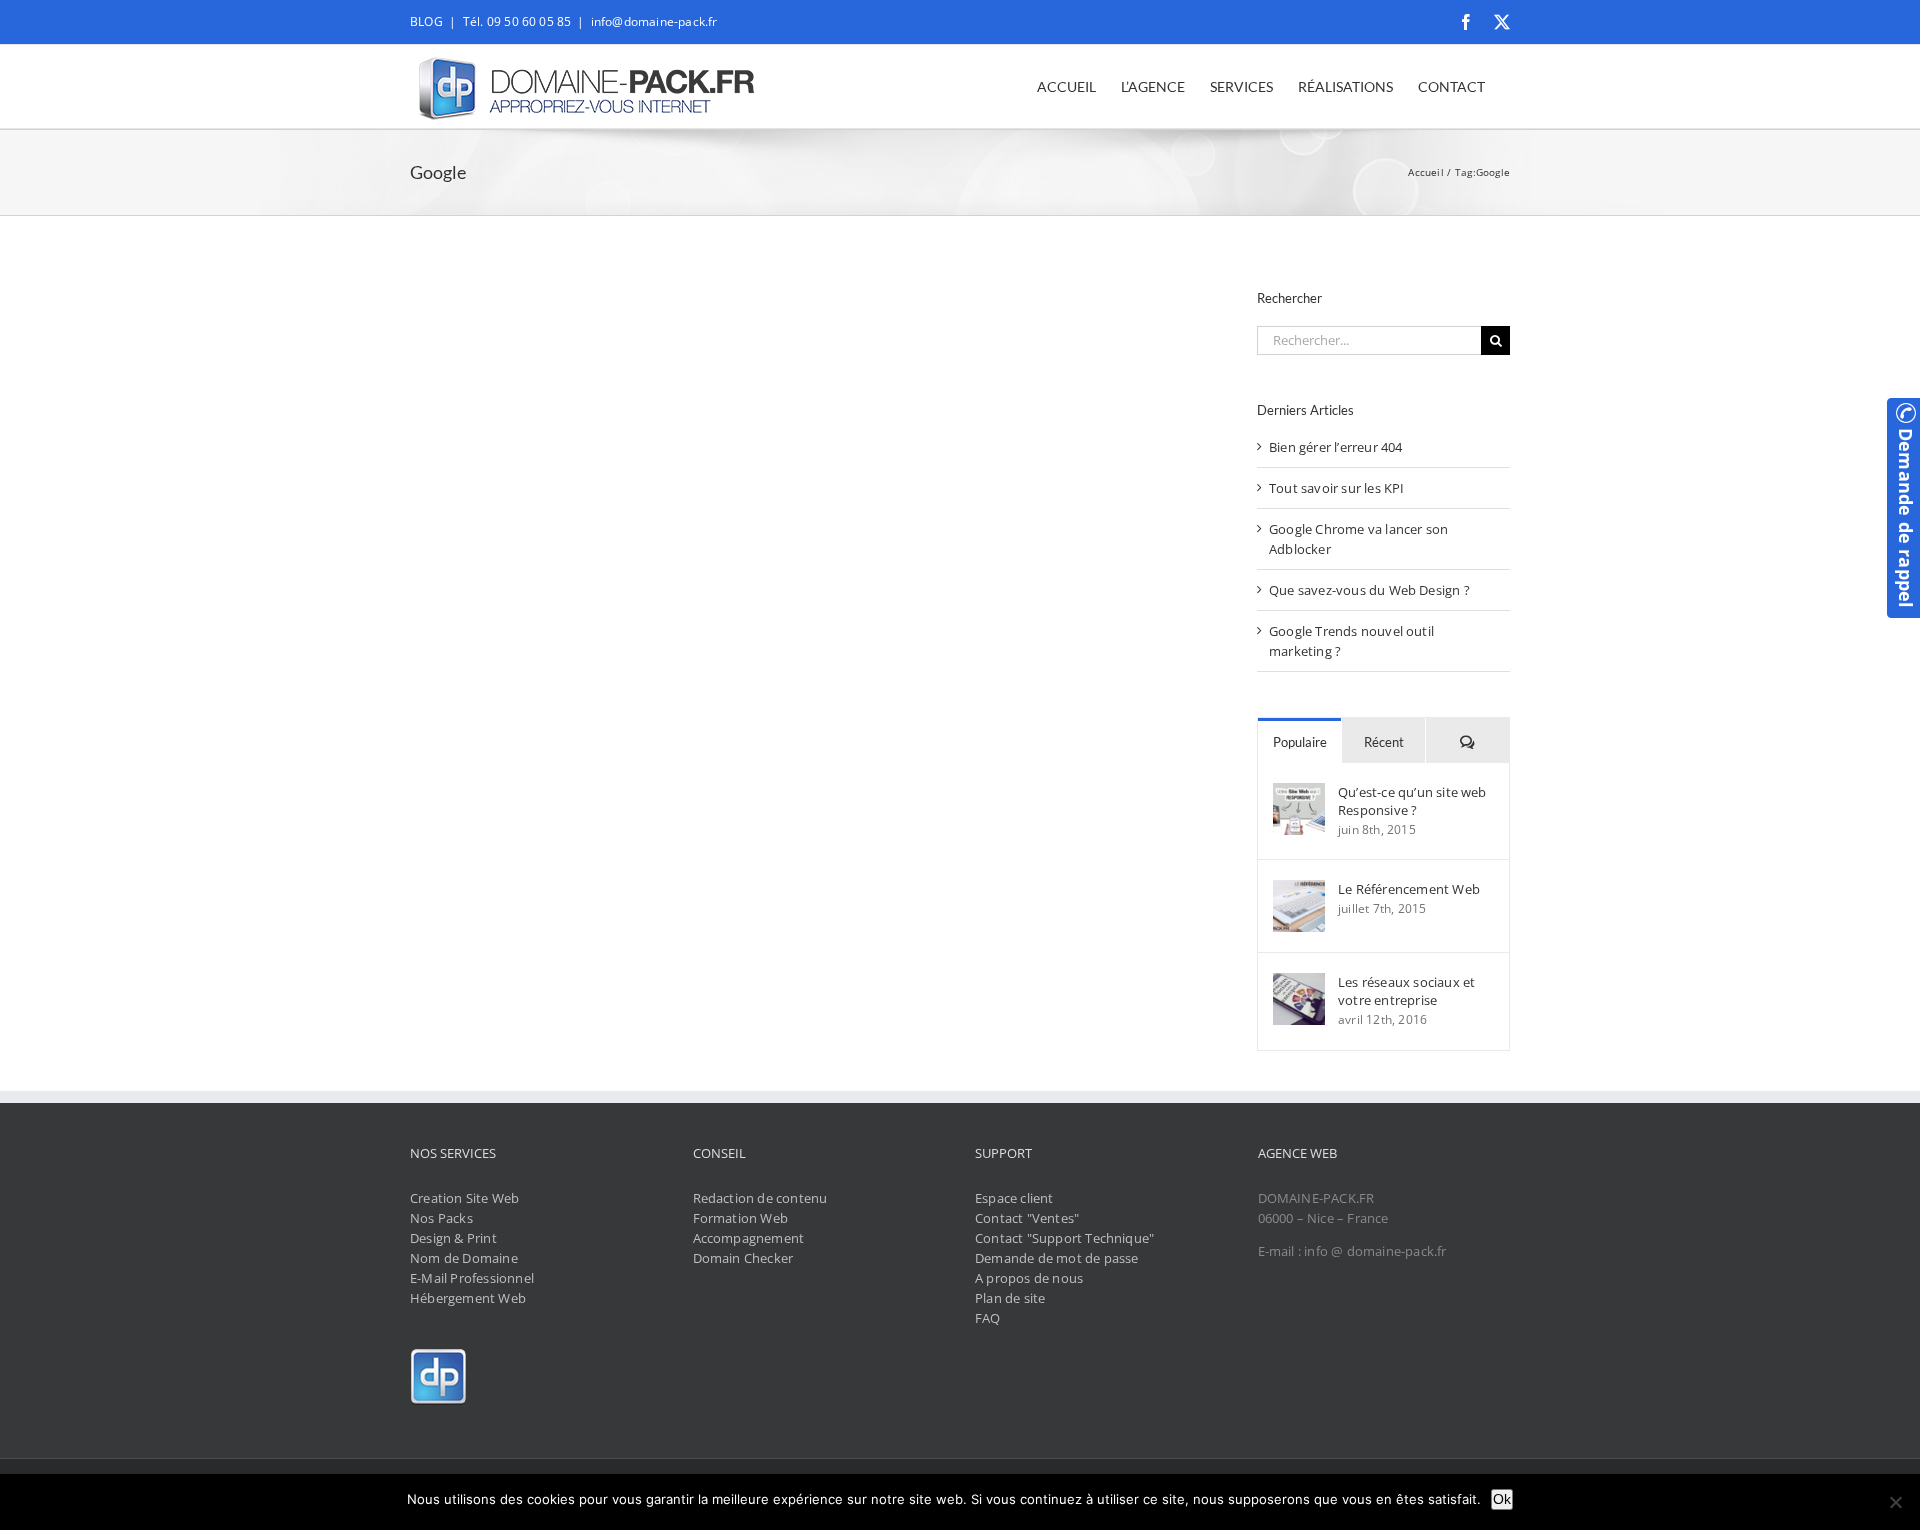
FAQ (988, 1318)
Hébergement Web (468, 1298)
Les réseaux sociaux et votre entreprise (1406, 991)
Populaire (1300, 742)
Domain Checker (743, 1258)
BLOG (426, 21)
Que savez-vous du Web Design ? (1369, 590)
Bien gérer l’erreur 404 (1336, 447)
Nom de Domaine (464, 1258)
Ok (1502, 1499)
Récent (1384, 742)
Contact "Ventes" (1027, 1218)
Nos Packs (441, 1218)
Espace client (1014, 1198)
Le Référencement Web (1409, 889)
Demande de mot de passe (1057, 1258)
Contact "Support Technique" (1064, 1238)
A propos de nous (1029, 1278)
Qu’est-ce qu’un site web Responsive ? (1412, 801)
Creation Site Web (464, 1198)
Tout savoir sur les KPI (1337, 488)
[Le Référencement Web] (1299, 890)
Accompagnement (749, 1238)
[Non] (1895, 1502)
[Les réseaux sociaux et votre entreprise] (1299, 983)
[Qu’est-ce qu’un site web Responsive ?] (1299, 793)
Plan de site (1010, 1298)
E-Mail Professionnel (472, 1278)
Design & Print (453, 1238)
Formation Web (741, 1218)
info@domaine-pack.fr (654, 21)
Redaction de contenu (760, 1198)
